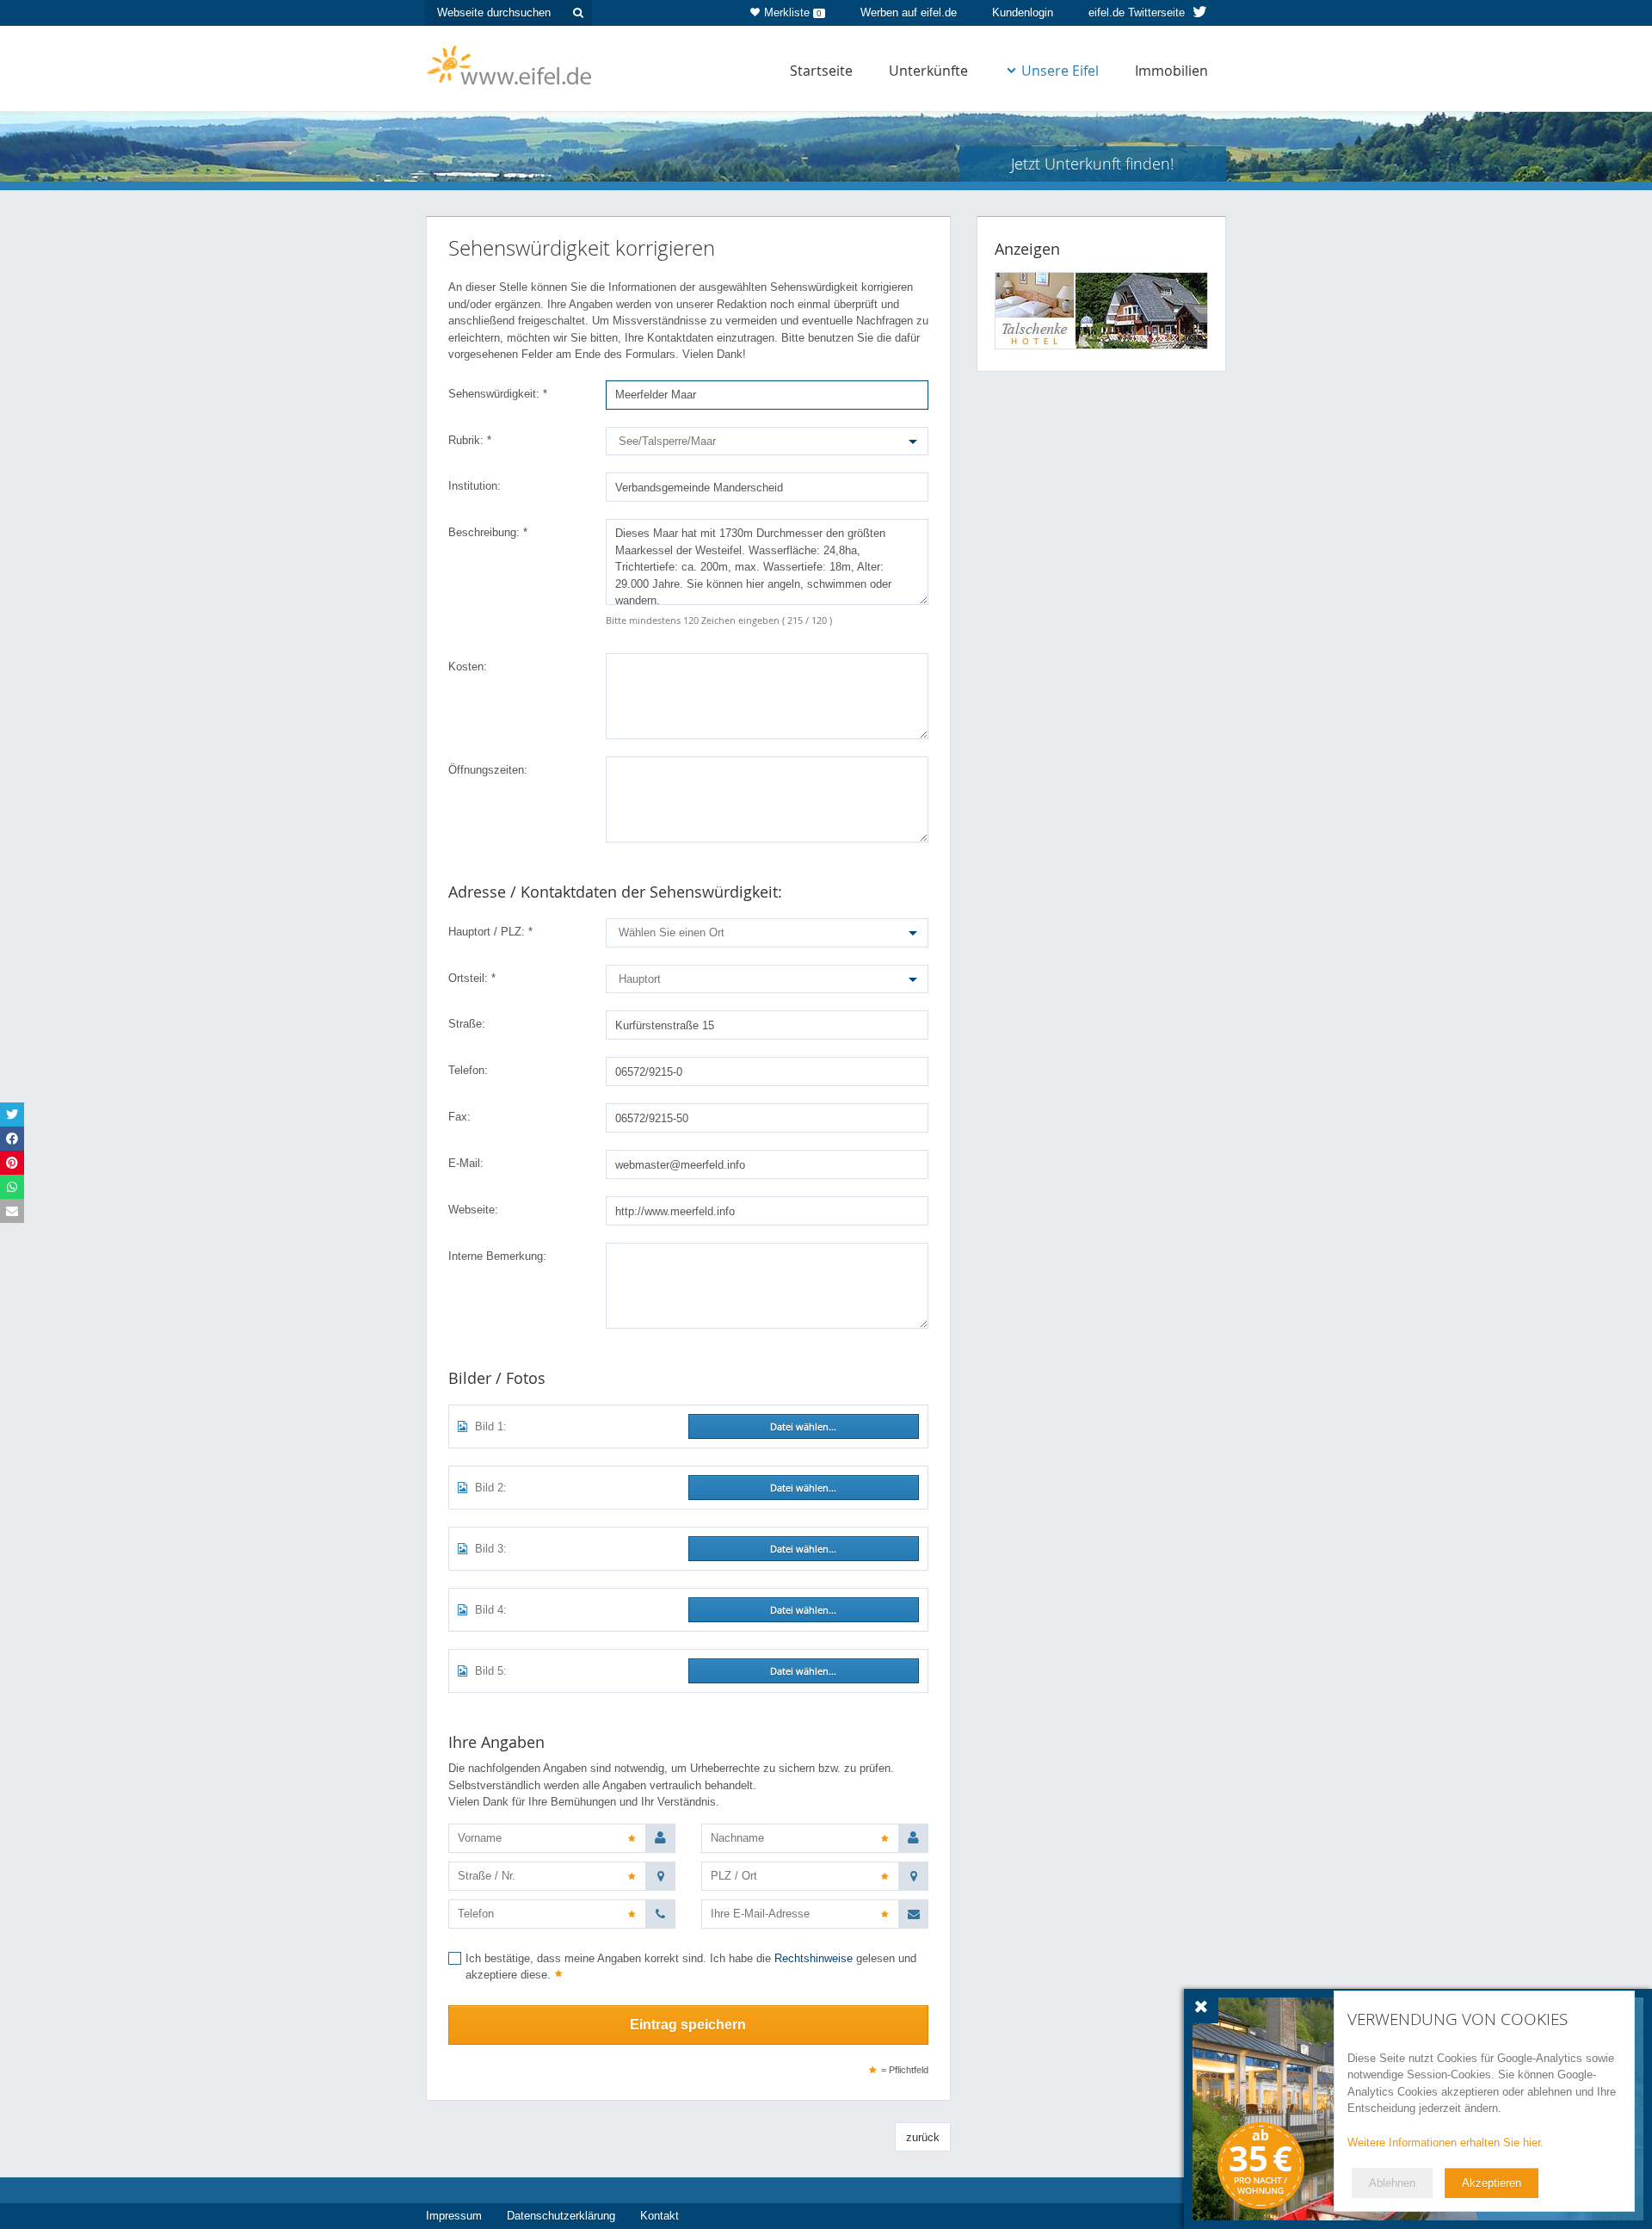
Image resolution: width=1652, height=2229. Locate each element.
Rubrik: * (470, 440)
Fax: (459, 1117)
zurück (923, 2137)
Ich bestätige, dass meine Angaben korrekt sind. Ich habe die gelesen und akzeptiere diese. (691, 1967)
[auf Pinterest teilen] (12, 1163)
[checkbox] (688, 1969)
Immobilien (1171, 71)
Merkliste (793, 12)
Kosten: (468, 667)
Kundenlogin (1023, 12)
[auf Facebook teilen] (12, 1139)
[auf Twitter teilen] (12, 1114)
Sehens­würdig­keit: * (498, 394)
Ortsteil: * (472, 978)
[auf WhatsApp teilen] (12, 1187)
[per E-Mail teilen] (12, 1211)
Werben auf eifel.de (909, 12)
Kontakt (660, 2216)
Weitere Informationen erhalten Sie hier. (1445, 2143)
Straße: (467, 1024)
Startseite (821, 71)
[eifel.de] (510, 64)
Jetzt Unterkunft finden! (1092, 164)
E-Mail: (466, 1163)
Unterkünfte (928, 71)
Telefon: (468, 1070)
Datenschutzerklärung (561, 2216)
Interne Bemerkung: (497, 1256)
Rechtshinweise (814, 1958)
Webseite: (473, 1210)
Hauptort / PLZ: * (490, 932)
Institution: (475, 486)
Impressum (454, 2216)
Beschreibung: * (488, 532)
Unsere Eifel (1060, 71)
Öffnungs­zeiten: (488, 770)
